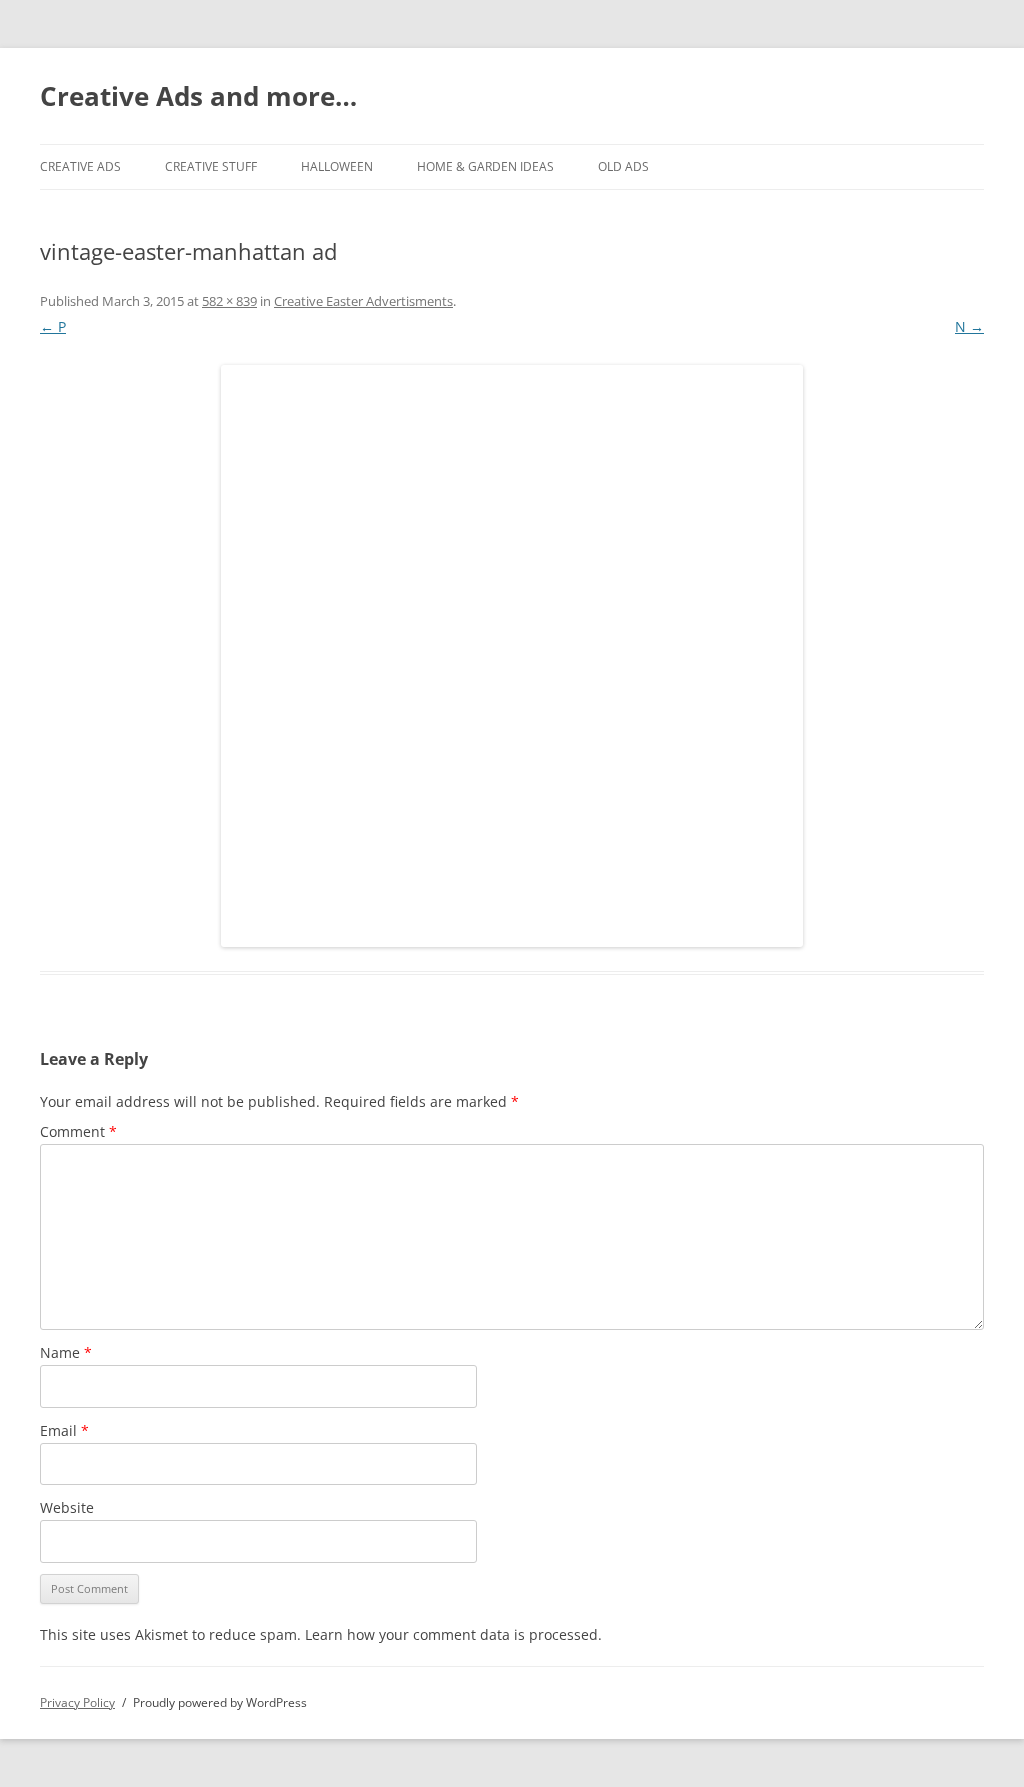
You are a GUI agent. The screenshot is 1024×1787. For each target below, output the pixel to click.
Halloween (337, 166)
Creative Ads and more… (198, 96)
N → (969, 326)
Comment (78, 1131)
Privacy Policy (77, 1702)
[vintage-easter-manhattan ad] (512, 656)
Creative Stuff (211, 166)
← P (53, 326)
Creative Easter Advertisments (363, 301)
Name (66, 1352)
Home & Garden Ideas (485, 166)
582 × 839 (229, 301)
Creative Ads (80, 166)
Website (67, 1507)
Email (64, 1430)
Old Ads (623, 166)
